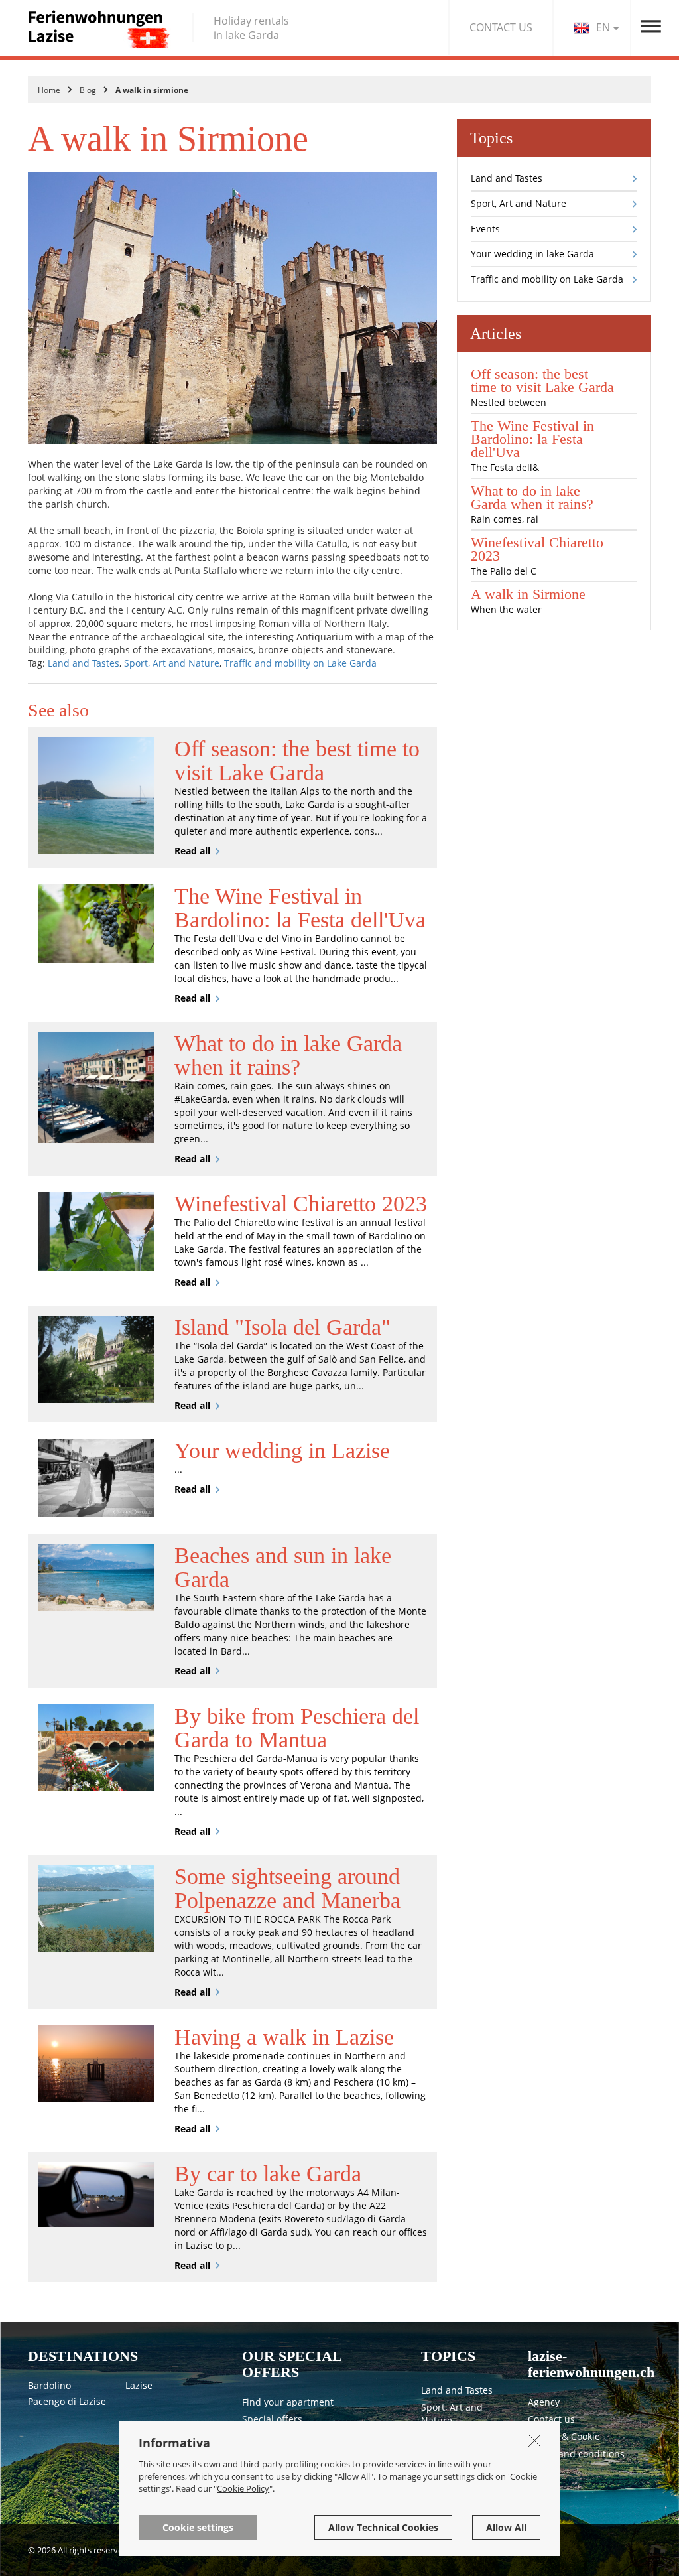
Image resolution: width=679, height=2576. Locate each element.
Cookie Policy (243, 2488)
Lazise (139, 2385)
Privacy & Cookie (564, 2436)
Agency (544, 2402)
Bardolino (49, 2385)
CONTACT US (501, 27)
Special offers (272, 2419)
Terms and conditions (576, 2454)
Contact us (551, 2419)
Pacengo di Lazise (67, 2401)
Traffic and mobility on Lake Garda (300, 663)
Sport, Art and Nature (172, 663)
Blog (88, 90)
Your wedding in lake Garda (532, 254)
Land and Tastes (84, 663)
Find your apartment (288, 2402)
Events (485, 229)
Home (49, 90)
